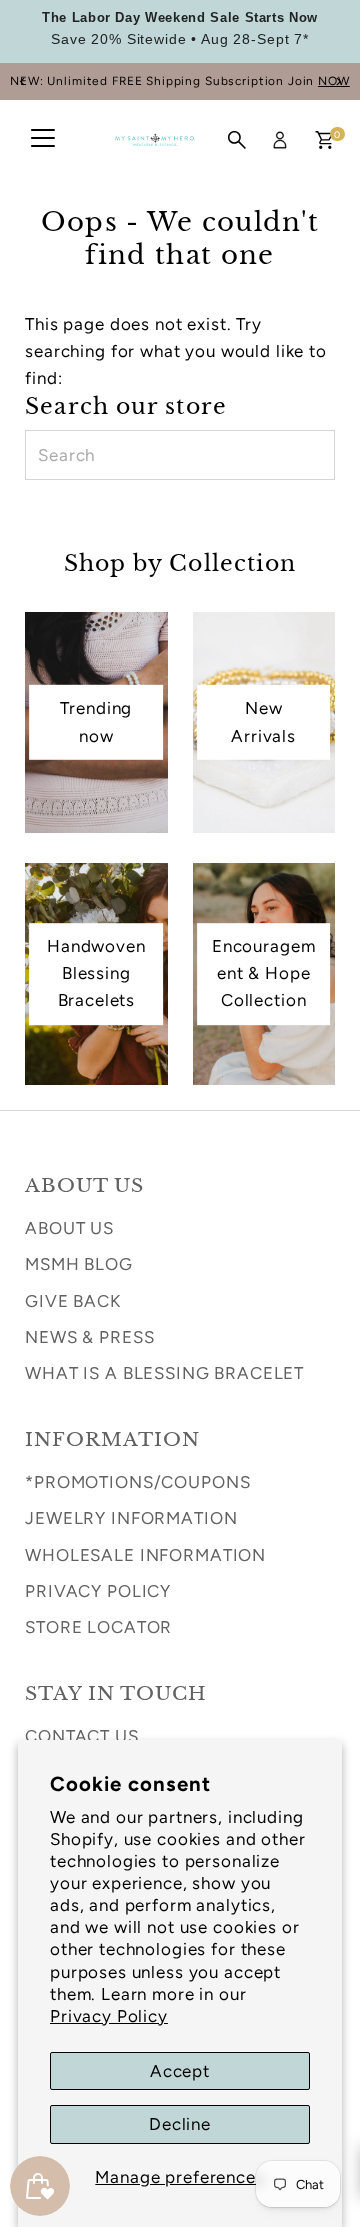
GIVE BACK (73, 1301)
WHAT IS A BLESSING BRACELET (164, 1373)
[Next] (337, 81)
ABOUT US (69, 1228)
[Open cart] (324, 140)
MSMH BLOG (79, 1264)
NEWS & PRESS (89, 1337)
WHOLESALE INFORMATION (145, 1555)
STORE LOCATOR (98, 1627)
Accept (180, 2071)
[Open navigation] (43, 140)
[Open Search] (237, 140)
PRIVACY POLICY (98, 1591)
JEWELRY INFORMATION (131, 1518)
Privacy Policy (109, 2016)
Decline (180, 2124)
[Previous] (22, 81)
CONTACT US (82, 1736)
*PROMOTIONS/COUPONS (137, 1482)
